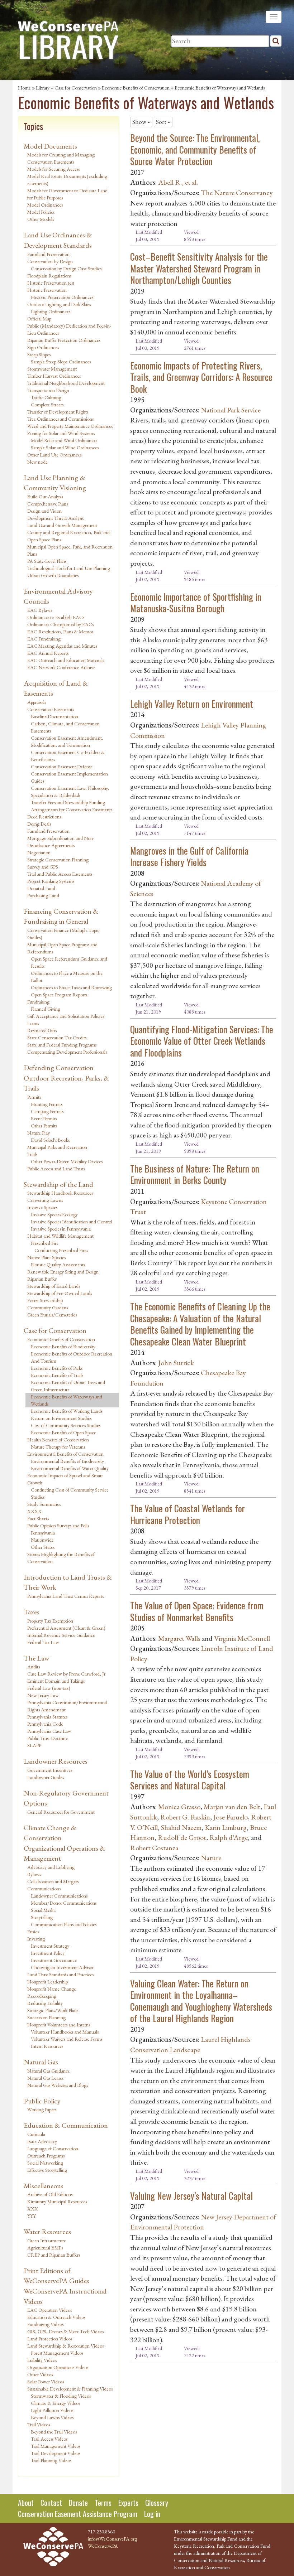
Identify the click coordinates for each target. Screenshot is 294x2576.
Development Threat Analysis (55, 518)
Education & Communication (66, 2125)
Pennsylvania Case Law (49, 1731)
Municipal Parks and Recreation (57, 1147)
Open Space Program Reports (59, 995)
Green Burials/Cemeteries (52, 1315)
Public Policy (42, 2101)
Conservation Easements (51, 709)
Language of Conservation (53, 2149)
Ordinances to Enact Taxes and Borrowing (71, 987)
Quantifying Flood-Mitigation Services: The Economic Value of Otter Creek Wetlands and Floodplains (202, 1041)
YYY (32, 2216)
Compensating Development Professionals (67, 1052)
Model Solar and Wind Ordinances (64, 440)
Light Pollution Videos (52, 2410)
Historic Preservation (47, 290)
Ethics (33, 1932)
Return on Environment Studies (61, 1418)
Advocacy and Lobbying (51, 1867)
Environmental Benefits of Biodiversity (67, 1461)
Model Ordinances (45, 205)
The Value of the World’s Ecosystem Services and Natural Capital (190, 1780)
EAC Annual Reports (48, 653)
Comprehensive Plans (48, 504)
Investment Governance (54, 1960)
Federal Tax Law (43, 1642)
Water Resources (47, 2232)
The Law (36, 1658)
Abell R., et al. (178, 182)
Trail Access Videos (49, 2439)
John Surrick (176, 1363)
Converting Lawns (45, 1200)
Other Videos (40, 2374)
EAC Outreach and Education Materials (66, 660)
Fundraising (38, 1002)
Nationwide (42, 1540)
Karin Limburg (226, 1827)
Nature (211, 1858)
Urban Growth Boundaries (53, 575)
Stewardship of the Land (58, 1184)
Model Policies (41, 212)
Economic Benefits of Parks (57, 1368)
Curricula (36, 2134)
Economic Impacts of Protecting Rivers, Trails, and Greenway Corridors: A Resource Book (201, 377)
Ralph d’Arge (229, 1837)
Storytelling (42, 1917)
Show (140, 122)
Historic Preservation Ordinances (62, 297)
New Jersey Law (43, 1695)
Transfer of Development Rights (58, 412)
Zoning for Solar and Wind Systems (61, 433)
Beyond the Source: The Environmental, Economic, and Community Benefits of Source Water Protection (195, 149)
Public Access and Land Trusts (56, 1169)
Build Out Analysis (45, 497)
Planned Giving (46, 1009)
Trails (32, 1154)
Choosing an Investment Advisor (62, 1967)
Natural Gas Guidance (49, 2071)
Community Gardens (48, 1308)
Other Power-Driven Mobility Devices (67, 1161)
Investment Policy (48, 1953)
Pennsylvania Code (45, 1724)
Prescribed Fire (45, 1243)
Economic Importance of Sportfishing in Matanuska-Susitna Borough (196, 603)
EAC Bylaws (40, 610)
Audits (34, 1667)
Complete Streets (47, 405)
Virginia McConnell (242, 1638)
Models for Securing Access (53, 169)
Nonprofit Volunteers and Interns (59, 2025)
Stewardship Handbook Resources (60, 1193)
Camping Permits (47, 1111)
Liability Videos (42, 2360)
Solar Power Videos (46, 2382)
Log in (152, 2514)
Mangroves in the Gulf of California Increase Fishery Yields (189, 856)
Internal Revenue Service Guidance (61, 1635)
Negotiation (39, 852)
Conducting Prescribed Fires (61, 1250)
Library (43, 88)
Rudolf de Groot (182, 1837)
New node (37, 462)
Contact (51, 2503)
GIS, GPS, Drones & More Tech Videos (65, 2331)
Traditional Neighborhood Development (66, 383)
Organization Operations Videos (58, 2367)
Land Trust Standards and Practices (60, 1975)
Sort (162, 122)
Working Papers (42, 2109)
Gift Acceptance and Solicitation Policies (66, 1016)
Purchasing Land (43, 895)
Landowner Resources (56, 1761)
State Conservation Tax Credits (57, 1038)
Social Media (43, 1910)
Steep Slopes (39, 354)
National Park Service (231, 410)
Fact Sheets (38, 1518)
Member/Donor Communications (64, 1903)
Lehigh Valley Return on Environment (192, 704)
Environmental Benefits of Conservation (65, 1454)
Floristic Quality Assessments (58, 1265)
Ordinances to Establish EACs (56, 617)
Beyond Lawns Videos (52, 2417)
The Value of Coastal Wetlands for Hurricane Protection (188, 1514)
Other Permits (44, 1126)
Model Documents (50, 146)
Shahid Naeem (181, 1827)
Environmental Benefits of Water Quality (70, 1468)
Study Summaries (44, 1504)
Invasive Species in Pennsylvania (61, 1229)
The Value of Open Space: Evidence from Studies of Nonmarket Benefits (197, 1611)
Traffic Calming (46, 397)
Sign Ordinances (43, 347)
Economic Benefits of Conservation (136, 88)
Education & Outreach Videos (56, 2317)
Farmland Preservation (48, 254)
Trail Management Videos (56, 2446)
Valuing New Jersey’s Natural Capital (191, 2196)
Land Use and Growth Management (62, 525)
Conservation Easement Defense (62, 767)
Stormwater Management (52, 369)
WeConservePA (103, 2546)
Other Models (41, 219)
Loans (33, 1023)
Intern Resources (47, 2046)
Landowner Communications (59, 1896)
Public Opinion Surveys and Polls (58, 1526)
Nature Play (39, 1133)
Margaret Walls (179, 1638)
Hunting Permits (47, 1104)
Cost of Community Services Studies (66, 1425)
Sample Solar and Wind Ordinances (65, 448)
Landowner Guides (46, 1777)
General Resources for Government (61, 1812)
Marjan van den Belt (232, 1807)
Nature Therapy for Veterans (58, 1447)
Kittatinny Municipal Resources (57, 2202)
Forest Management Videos (57, 2353)
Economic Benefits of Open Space (63, 1432)
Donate (78, 2503)
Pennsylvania (43, 1533)
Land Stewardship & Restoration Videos (65, 2346)
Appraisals (37, 702)
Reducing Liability (45, 2003)
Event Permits (44, 1118)
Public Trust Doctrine (48, 1738)
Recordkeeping (42, 1996)
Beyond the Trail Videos (54, 2432)
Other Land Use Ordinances (54, 455)
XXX (33, 2209)
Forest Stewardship (45, 1300)
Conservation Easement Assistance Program (78, 2514)
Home (24, 88)
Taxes (32, 1612)
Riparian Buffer (42, 1279)
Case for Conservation (76, 88)
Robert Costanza (154, 1848)
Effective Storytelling (47, 2170)
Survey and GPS (43, 867)
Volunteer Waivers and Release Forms (67, 2039)
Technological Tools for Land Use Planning (69, 568)
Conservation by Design (50, 261)
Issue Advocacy (42, 2141)
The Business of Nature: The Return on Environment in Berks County (195, 1174)
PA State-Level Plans (47, 561)
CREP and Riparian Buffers (54, 2255)
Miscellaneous (44, 2186)
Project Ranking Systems (51, 881)
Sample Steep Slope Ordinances (61, 362)
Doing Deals (39, 824)
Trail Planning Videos (51, 2460)
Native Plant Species (46, 1257)
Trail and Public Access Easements (60, 874)
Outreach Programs (46, 2156)
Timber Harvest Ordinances (54, 376)
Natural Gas (41, 2062)
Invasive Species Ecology (54, 1214)
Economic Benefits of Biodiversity (63, 1347)
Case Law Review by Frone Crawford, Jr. (67, 1674)
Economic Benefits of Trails (57, 1375)
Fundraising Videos (45, 2324)
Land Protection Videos (50, 2339)
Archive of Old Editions (50, 2194)
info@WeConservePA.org (112, 2539)
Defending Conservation (59, 1068)
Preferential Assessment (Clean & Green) (66, 1628)
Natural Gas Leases (45, 2078)
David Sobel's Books (50, 1140)
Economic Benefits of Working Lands (67, 1411)
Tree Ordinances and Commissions (60, 419)
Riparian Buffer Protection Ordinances (64, 340)
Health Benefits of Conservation (58, 1440)
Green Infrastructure (47, 2241)
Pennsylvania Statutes (47, 1717)
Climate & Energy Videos (55, 2403)
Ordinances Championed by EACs (60, 624)
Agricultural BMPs (45, 2248)
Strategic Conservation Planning (58, 860)
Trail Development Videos (56, 2453)
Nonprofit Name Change (52, 1989)
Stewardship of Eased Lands (54, 1286)
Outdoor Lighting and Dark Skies (59, 304)
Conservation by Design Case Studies (66, 269)
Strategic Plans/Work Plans (53, 2010)
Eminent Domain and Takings (56, 1681)
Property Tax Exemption (50, 1621)
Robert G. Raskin (185, 1817)
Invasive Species (42, 1207)
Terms (103, 2503)
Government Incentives (50, 1770)
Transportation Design (48, 390)
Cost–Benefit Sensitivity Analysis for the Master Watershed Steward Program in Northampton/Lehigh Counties (199, 268)
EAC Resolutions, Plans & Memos (60, 632)
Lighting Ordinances (51, 311)
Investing (36, 1939)
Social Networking (45, 2163)
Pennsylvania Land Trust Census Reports (65, 1596)
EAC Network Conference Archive (61, 667)
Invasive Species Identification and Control (72, 1222)
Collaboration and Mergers (53, 1881)
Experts (128, 2503)
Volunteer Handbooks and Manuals (65, 2032)
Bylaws (34, 1874)
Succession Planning (46, 2017)
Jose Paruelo (231, 1817)
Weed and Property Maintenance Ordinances (70, 426)
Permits (34, 1097)
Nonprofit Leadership (48, 1982)
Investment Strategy (50, 1946)
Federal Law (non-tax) (49, 1688)
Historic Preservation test (51, 283)
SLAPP (34, 1745)
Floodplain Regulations (49, 276)
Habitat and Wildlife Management (60, 1236)
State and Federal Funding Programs (62, 1045)
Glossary (157, 2503)
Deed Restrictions (44, 817)
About (26, 2503)
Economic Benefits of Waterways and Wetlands (220, 88)
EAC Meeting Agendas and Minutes (62, 646)
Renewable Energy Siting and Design (63, 1272)
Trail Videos (39, 2425)
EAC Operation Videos (49, 2310)
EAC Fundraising (44, 639)
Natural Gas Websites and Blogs (58, 2085)
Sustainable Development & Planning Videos (70, 2389)
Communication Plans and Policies (64, 1924)
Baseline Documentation (54, 716)
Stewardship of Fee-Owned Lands (60, 1293)
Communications (44, 1889)
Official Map (39, 319)
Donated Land (41, 888)
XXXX (34, 1511)
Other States (43, 1547)
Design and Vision (44, 511)
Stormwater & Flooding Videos (61, 2396)
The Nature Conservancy (237, 193)
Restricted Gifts (42, 1030)
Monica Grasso (179, 1807)
